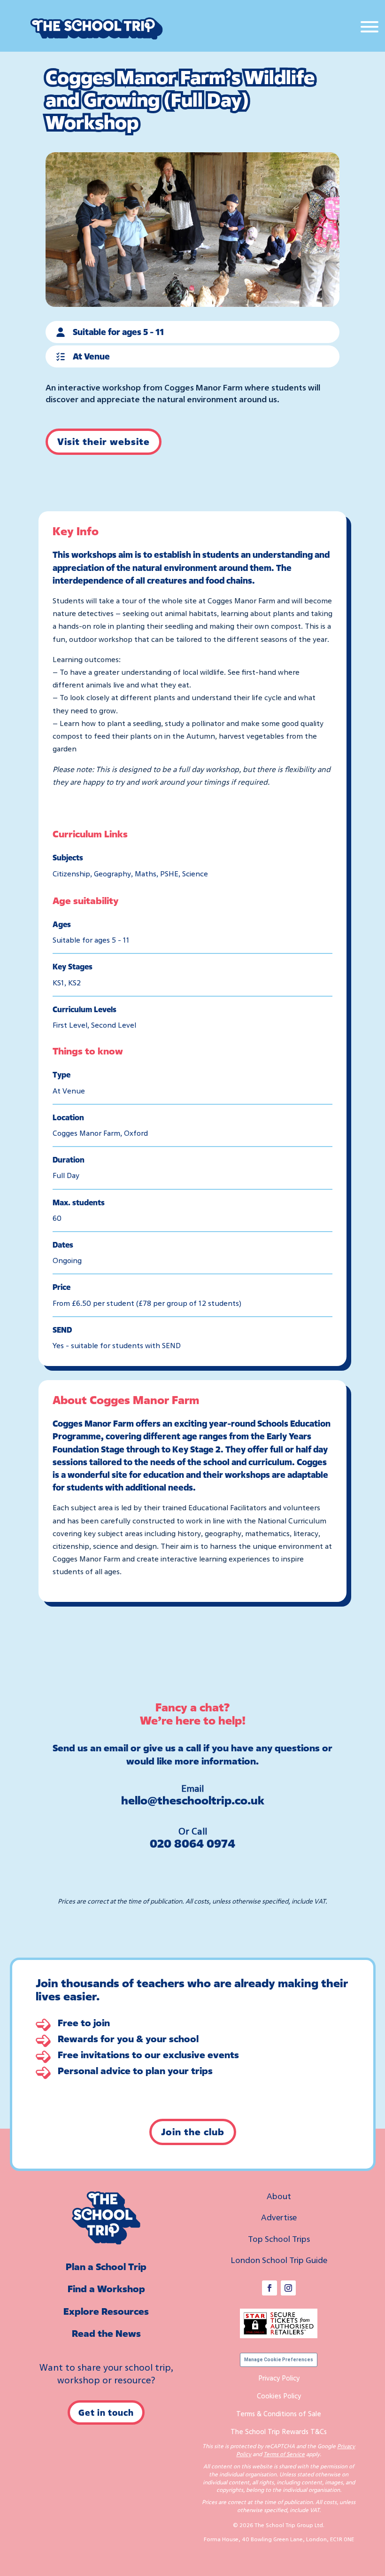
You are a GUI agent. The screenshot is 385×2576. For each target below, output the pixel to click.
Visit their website (104, 441)
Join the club (193, 2132)
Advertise (279, 2217)
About (279, 2196)
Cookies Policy (279, 2396)
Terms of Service (284, 2454)
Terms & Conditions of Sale (279, 2413)
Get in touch (106, 2412)
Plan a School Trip (106, 2267)
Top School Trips (279, 2239)
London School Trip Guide (279, 2260)
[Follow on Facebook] (269, 2288)
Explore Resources (106, 2311)
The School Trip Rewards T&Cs (279, 2431)
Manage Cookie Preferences (279, 2360)
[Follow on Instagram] (288, 2288)
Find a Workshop (106, 2289)
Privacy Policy (279, 2378)
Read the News (106, 2333)
